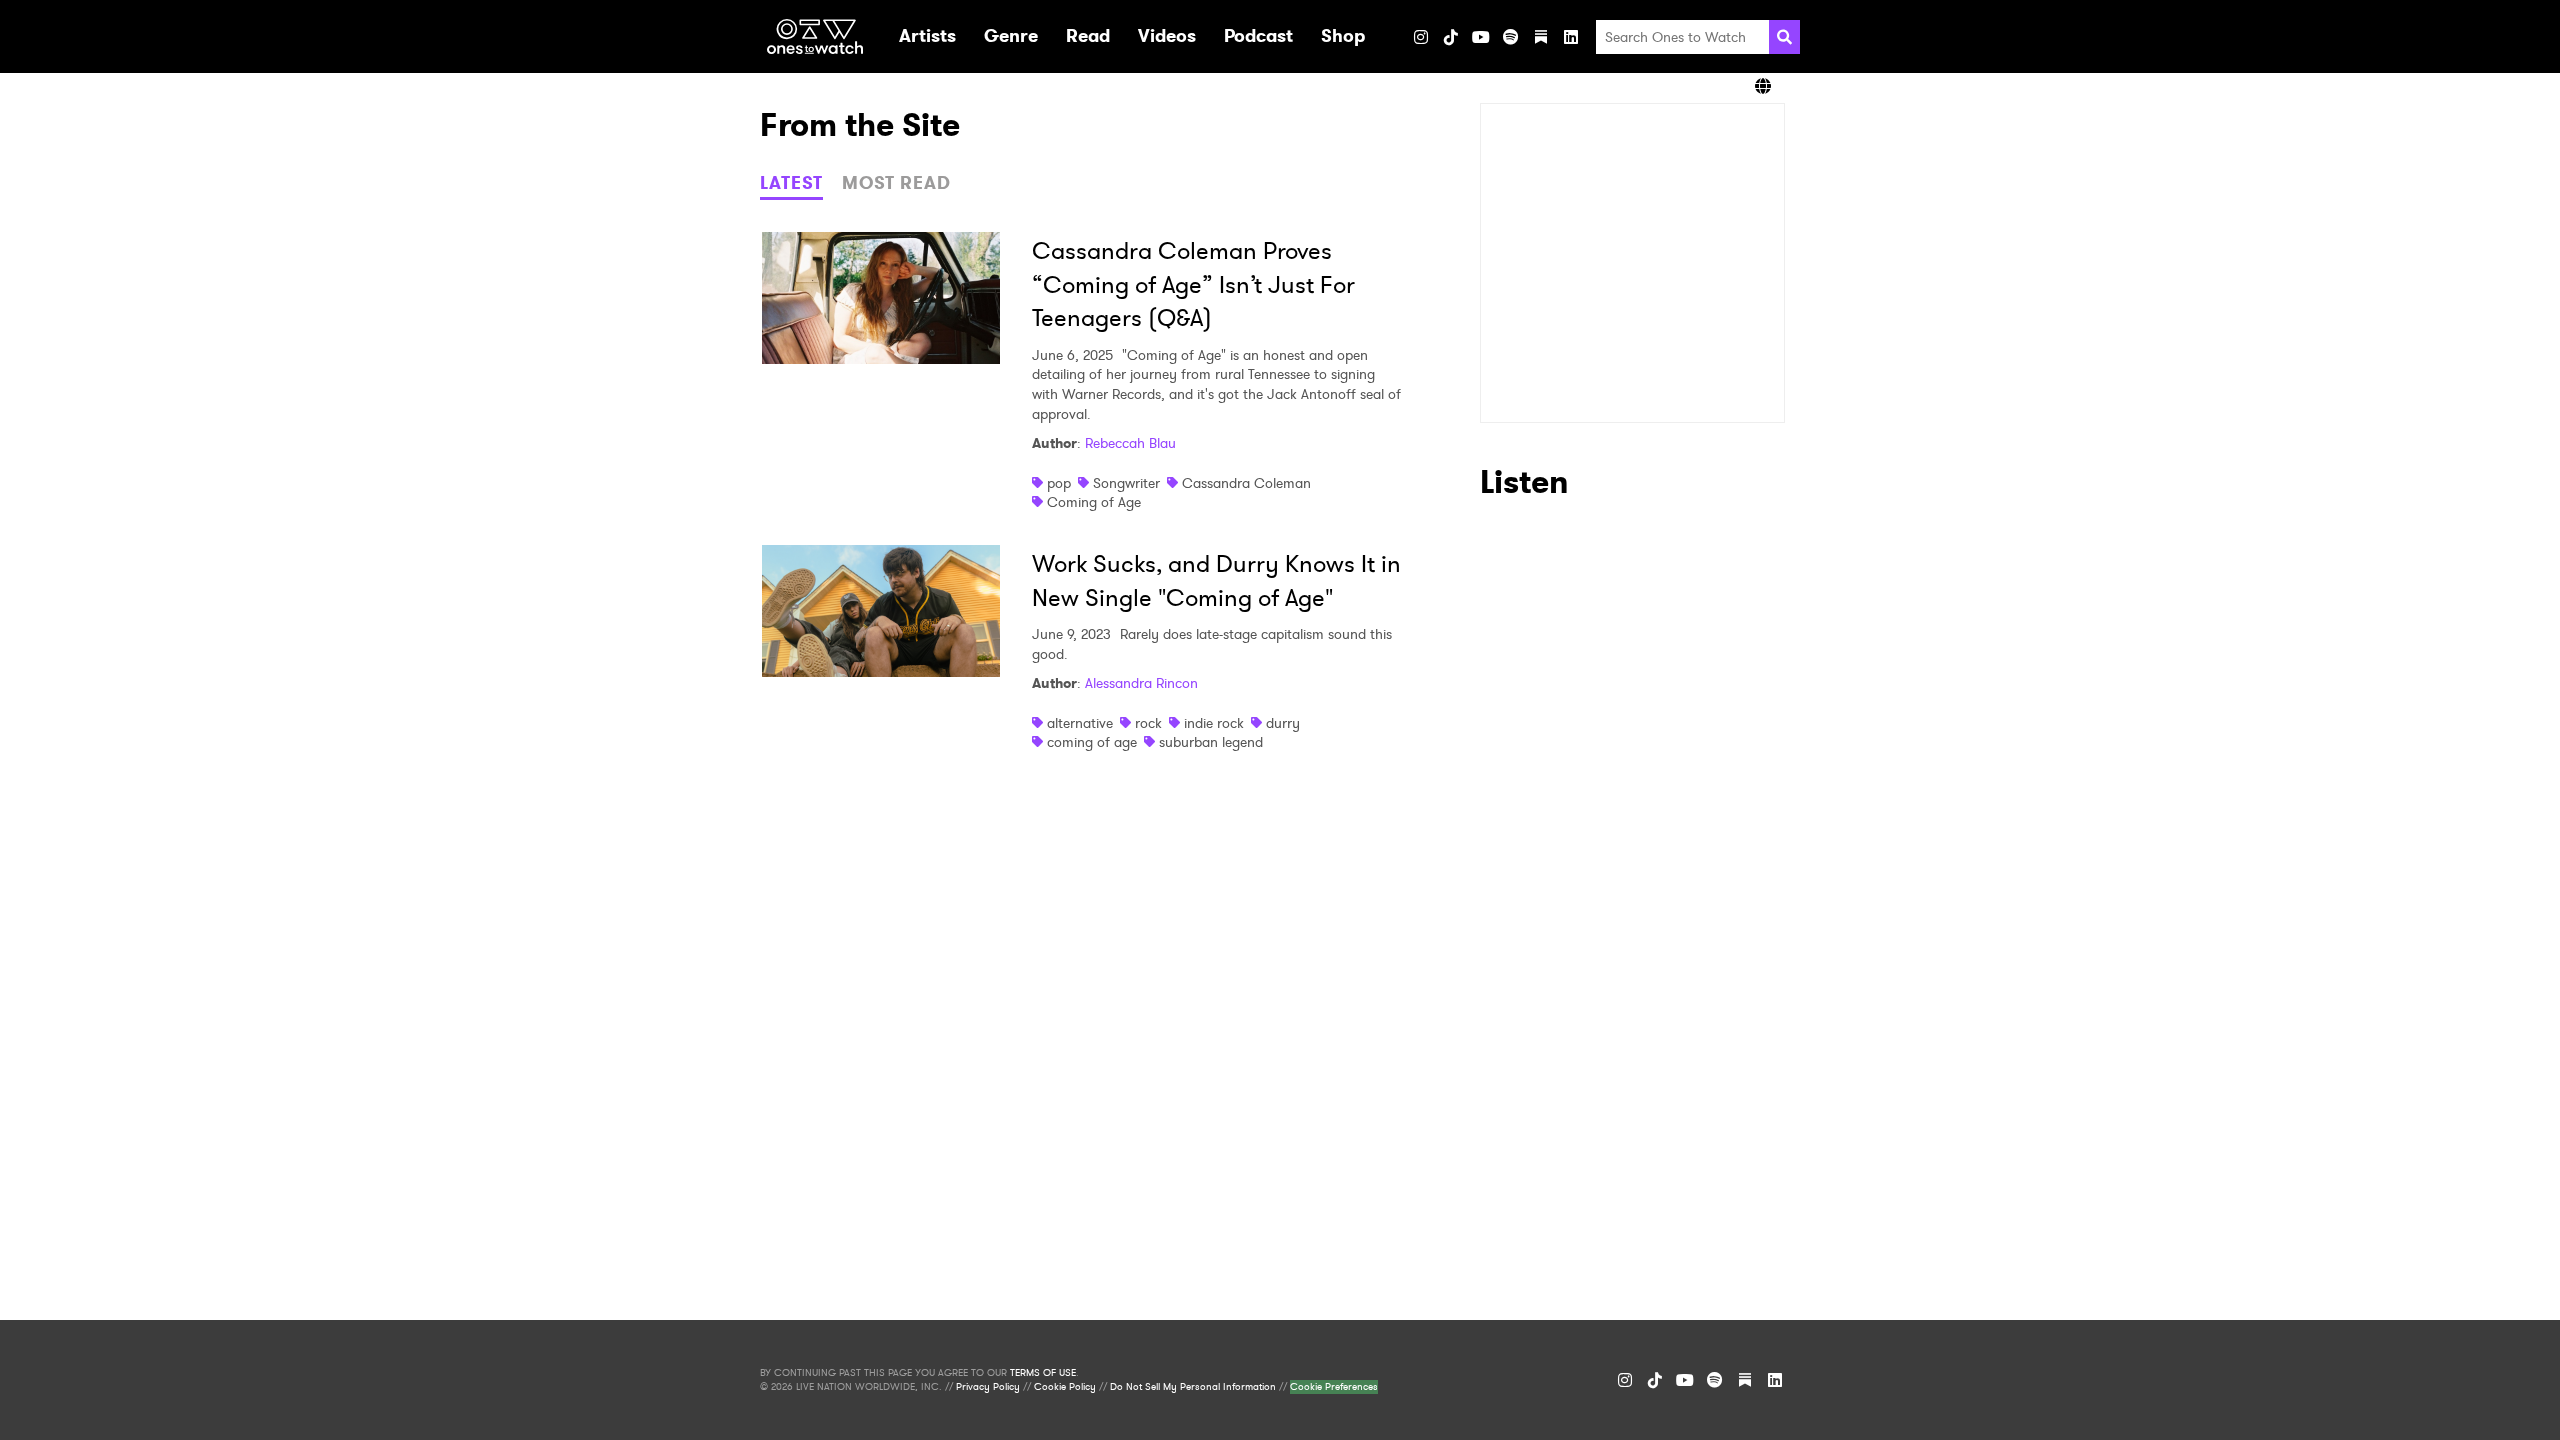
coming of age (1092, 742)
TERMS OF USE (1043, 1373)
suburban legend (1211, 742)
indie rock (1214, 723)
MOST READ (896, 183)
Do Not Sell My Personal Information (1193, 1387)
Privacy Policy (988, 1387)
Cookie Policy (1065, 1387)
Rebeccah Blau (1130, 443)
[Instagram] (1421, 37)
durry (1283, 723)
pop (1059, 483)
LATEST (791, 183)
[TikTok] (1451, 37)
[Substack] (1541, 37)
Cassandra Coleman (1246, 483)
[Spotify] (1511, 37)
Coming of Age (1094, 502)
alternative (1080, 723)
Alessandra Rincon (1141, 683)
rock (1148, 723)
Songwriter (1126, 483)
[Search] (1784, 37)
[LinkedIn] (1571, 37)
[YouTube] (1481, 37)
